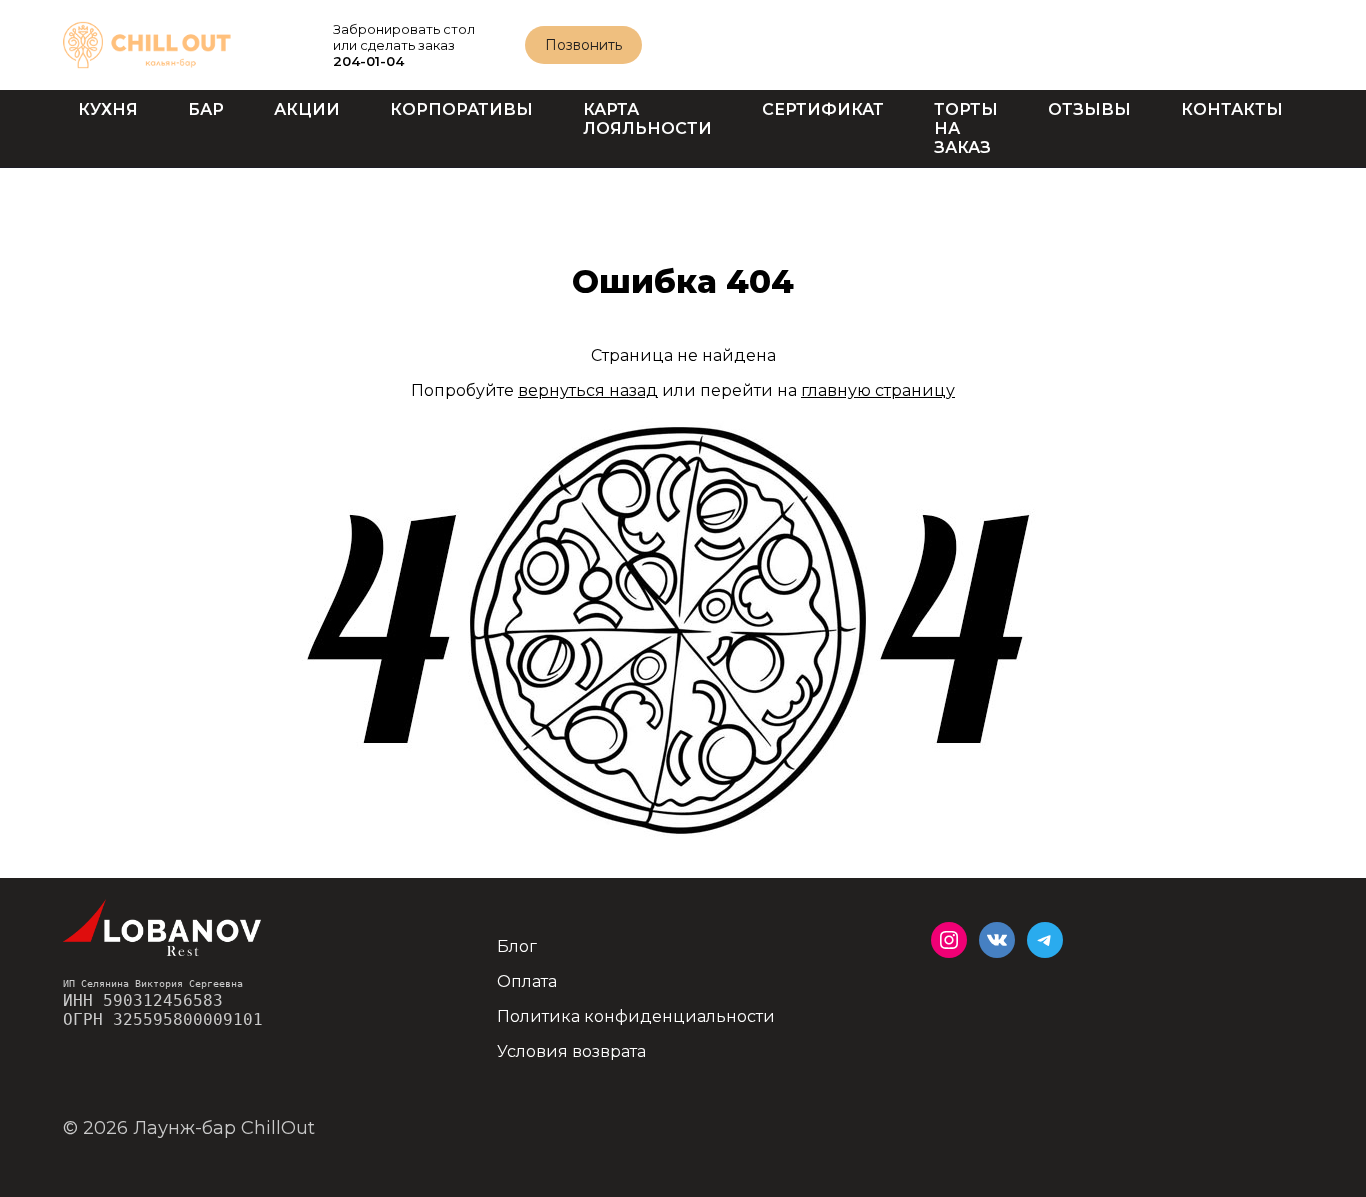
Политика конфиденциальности (636, 1016)
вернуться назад (588, 390)
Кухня (108, 109)
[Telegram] (1045, 940)
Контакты (1232, 109)
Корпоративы (461, 109)
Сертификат (823, 109)
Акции (307, 109)
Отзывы (1089, 109)
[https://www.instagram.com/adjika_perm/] (949, 940)
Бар (206, 109)
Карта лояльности (647, 119)
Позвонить (583, 45)
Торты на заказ (966, 128)
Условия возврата (571, 1051)
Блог (517, 946)
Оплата (527, 981)
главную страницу (878, 390)
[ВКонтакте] (997, 940)
